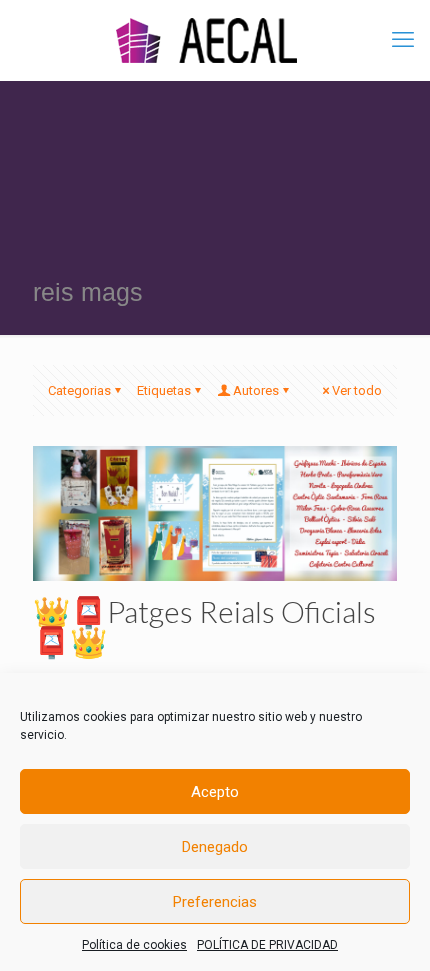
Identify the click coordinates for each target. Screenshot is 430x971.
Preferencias (215, 902)
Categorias (79, 390)
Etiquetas (164, 390)
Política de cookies (134, 945)
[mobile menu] (403, 40)
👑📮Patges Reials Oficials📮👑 (204, 626)
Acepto (215, 792)
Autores (256, 390)
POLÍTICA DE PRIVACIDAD (267, 945)
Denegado (215, 847)
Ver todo (357, 390)
